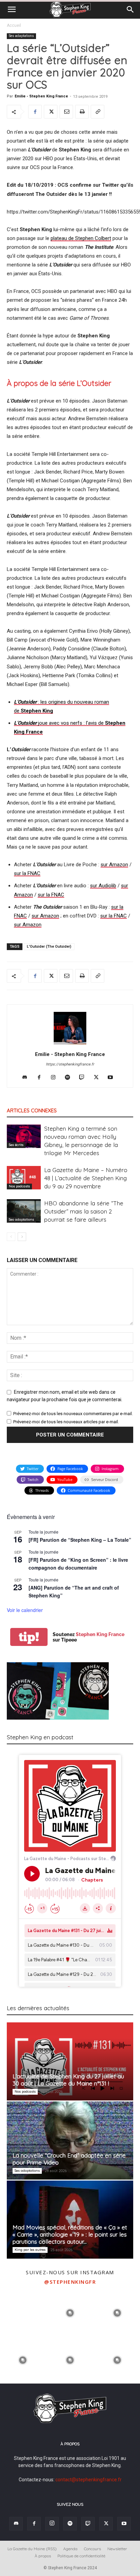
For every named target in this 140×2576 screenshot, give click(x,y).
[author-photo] (70, 1044)
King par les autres (30, 2250)
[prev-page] (11, 1237)
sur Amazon (114, 865)
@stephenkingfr (70, 2282)
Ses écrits (16, 1145)
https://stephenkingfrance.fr (70, 1064)
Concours (92, 2549)
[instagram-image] (23, 2312)
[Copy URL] (98, 112)
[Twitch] (84, 1078)
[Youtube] (113, 1078)
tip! (29, 1637)
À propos (43, 2556)
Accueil (14, 25)
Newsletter (117, 2549)
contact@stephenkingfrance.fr (89, 2480)
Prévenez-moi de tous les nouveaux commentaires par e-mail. (73, 1414)
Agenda (70, 2549)
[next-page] (22, 1237)
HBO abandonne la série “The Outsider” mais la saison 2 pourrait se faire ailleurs (84, 1211)
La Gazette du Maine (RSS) (32, 2549)
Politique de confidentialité (81, 2556)
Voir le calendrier (25, 1610)
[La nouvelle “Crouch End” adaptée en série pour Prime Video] (70, 2141)
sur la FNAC (27, 873)
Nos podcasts (19, 1186)
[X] (51, 112)
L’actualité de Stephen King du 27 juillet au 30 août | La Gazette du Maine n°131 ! (68, 2080)
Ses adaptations (21, 36)
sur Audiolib (103, 886)
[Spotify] (70, 1078)
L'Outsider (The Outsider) (49, 947)
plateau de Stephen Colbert (81, 238)
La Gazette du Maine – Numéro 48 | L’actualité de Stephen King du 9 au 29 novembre (86, 1178)
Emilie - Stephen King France (41, 96)
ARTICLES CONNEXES (32, 1110)
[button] (12, 10)
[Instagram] (56, 1078)
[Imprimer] (82, 112)
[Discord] (27, 1078)
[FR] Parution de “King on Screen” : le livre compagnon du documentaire (78, 1564)
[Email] (66, 112)
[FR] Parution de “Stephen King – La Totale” (80, 1540)
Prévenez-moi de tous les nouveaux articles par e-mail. (66, 1422)
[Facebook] (35, 112)
